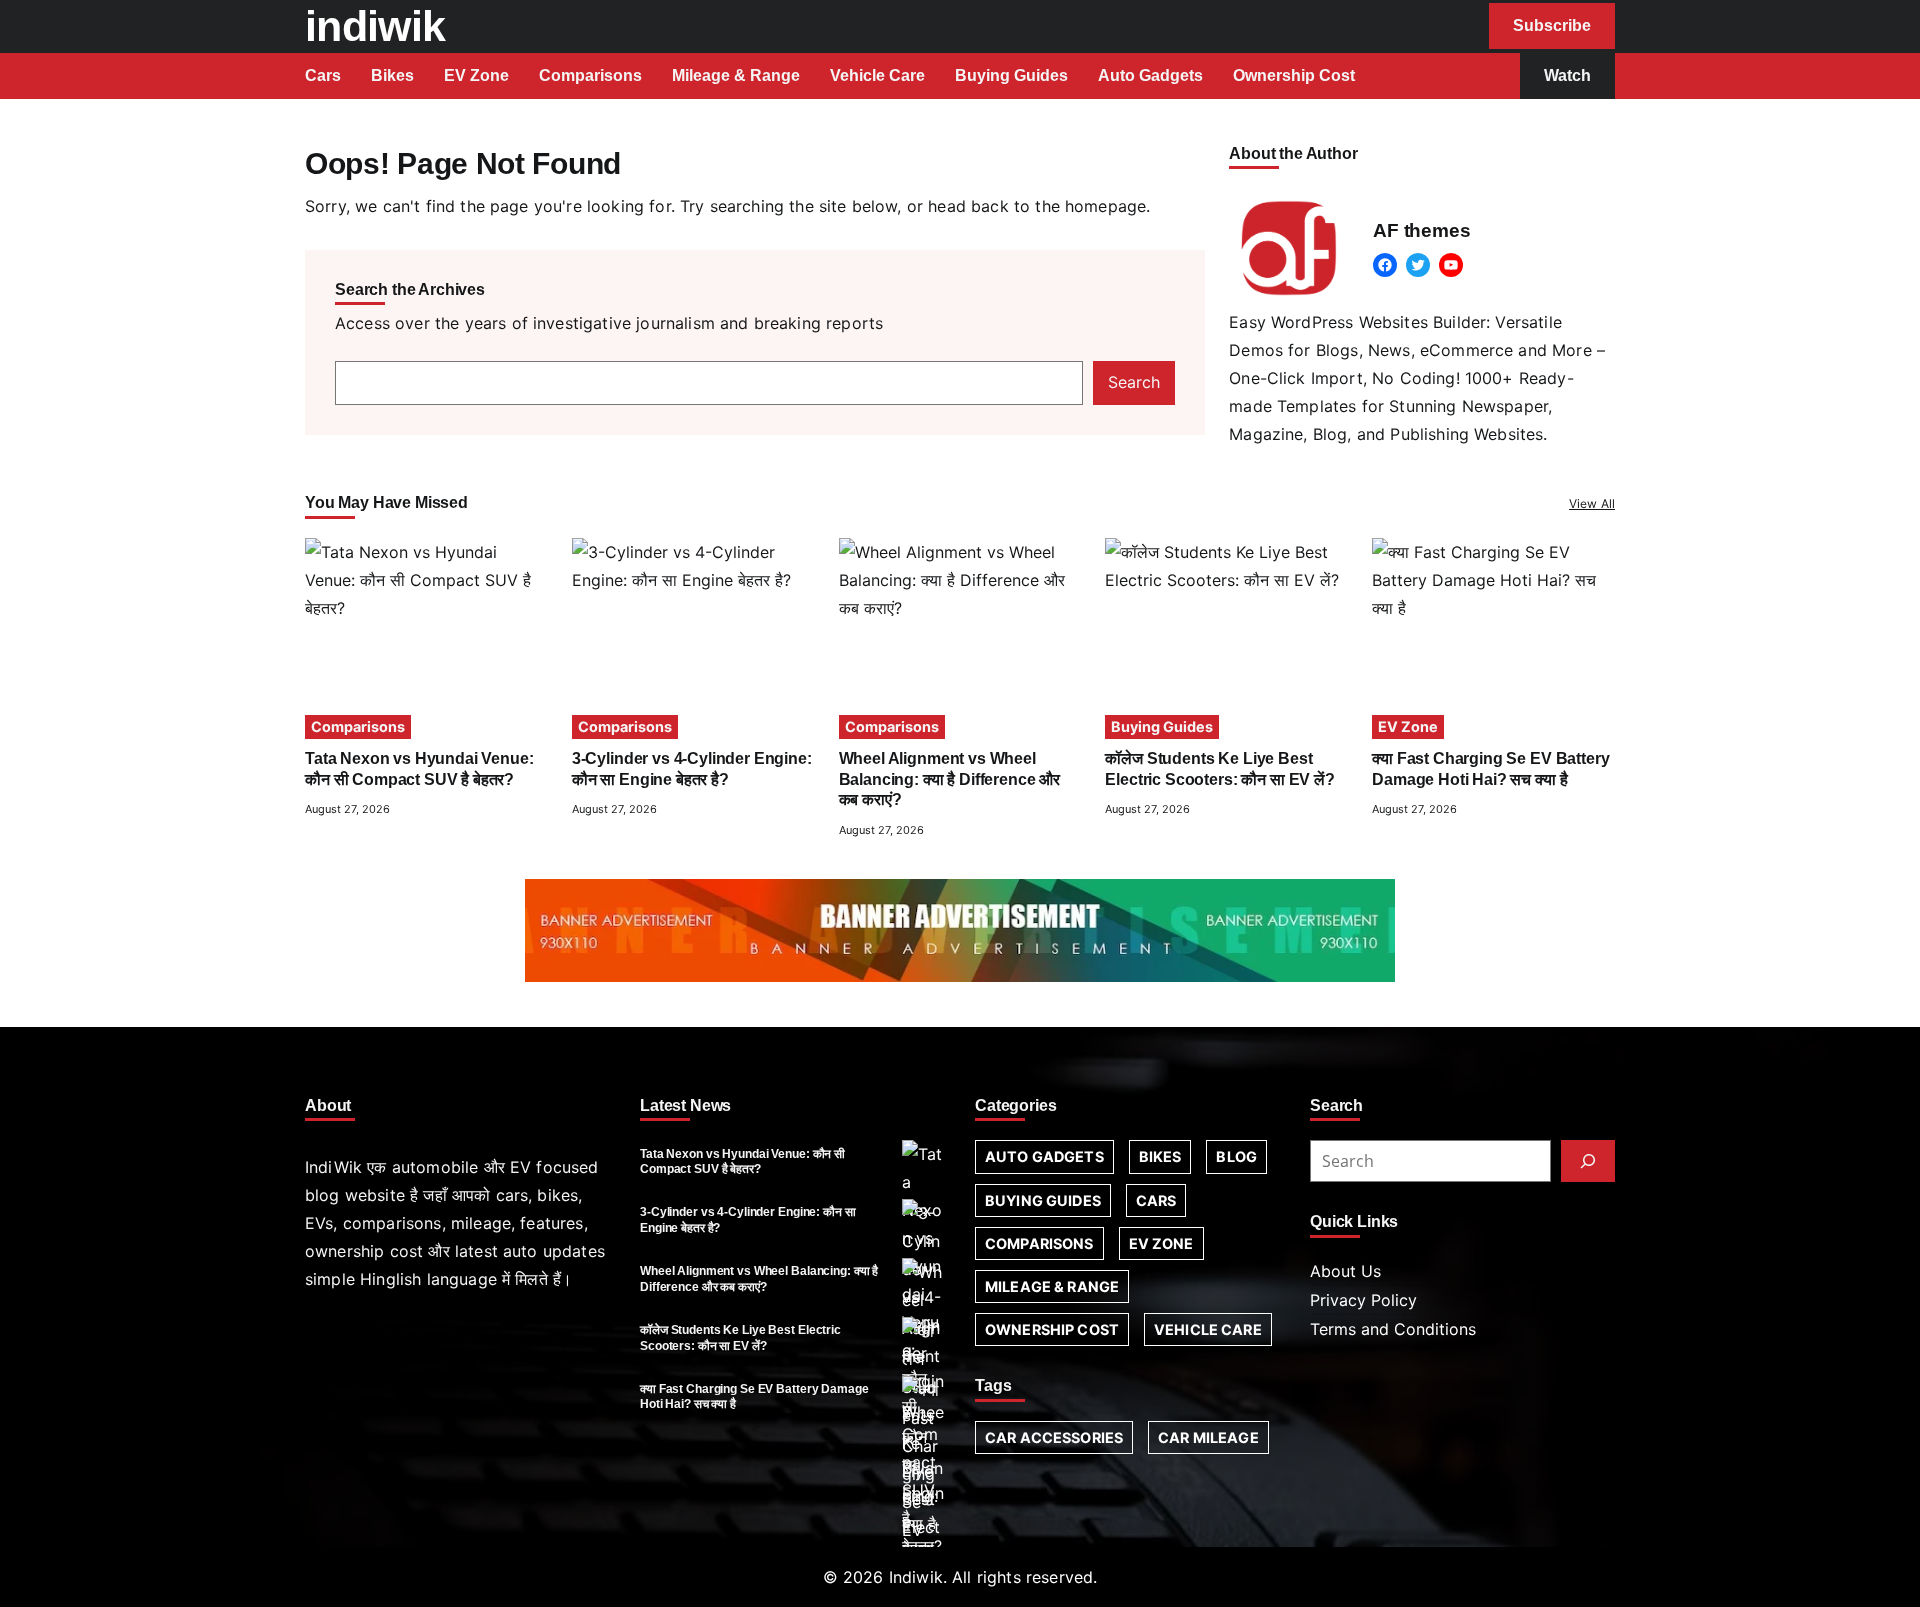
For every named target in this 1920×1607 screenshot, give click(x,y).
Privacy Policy (1363, 1300)
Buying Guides (1162, 726)
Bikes (1160, 1156)
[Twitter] (1418, 265)
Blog (1236, 1156)
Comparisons (358, 726)
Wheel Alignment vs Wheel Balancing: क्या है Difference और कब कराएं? (949, 779)
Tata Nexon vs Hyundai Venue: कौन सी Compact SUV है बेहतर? (742, 1161)
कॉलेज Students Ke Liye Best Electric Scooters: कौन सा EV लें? (740, 1337)
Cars (1156, 1200)
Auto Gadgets (1044, 1156)
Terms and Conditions (1393, 1329)
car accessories (1054, 1437)
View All (1592, 503)
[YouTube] (1451, 265)
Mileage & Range (1052, 1286)
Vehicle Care (1208, 1329)
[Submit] (1588, 1161)
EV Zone (1408, 726)
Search (1134, 382)
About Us (1345, 1271)
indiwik (375, 26)
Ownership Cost (1052, 1329)
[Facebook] (1385, 265)
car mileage (1208, 1437)
